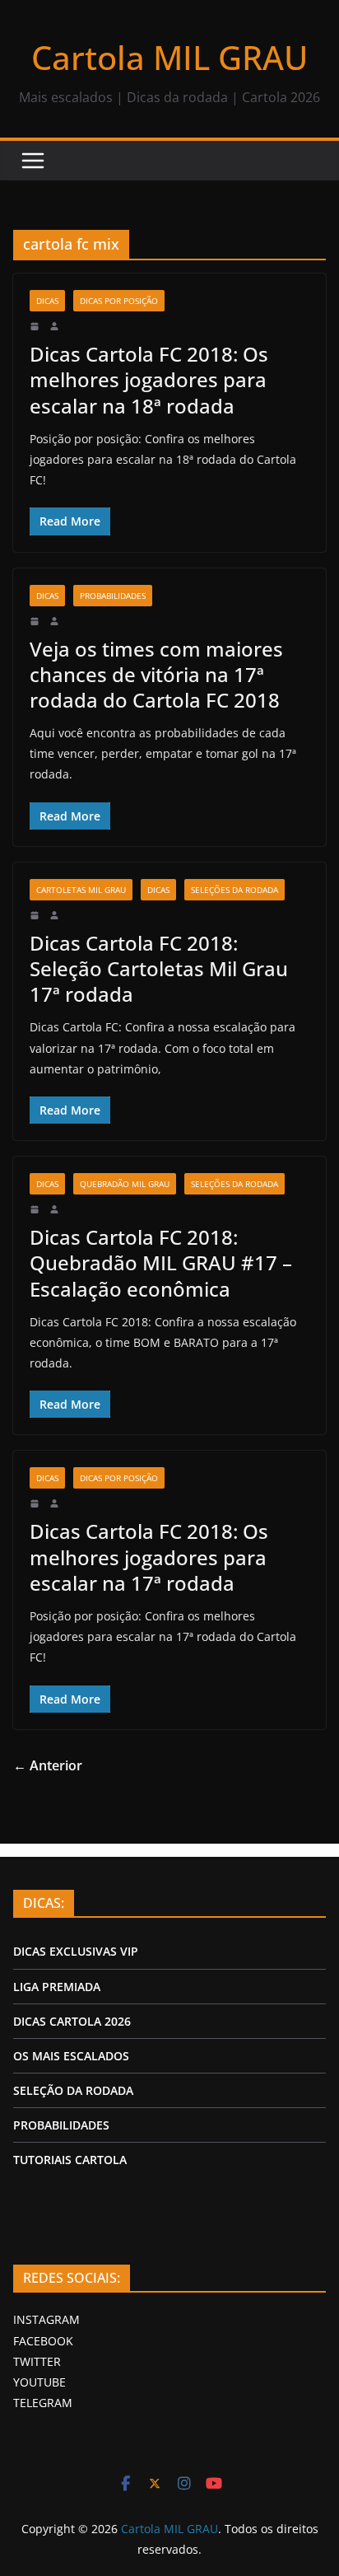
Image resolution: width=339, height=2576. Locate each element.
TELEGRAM (43, 2403)
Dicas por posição (119, 301)
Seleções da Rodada (235, 890)
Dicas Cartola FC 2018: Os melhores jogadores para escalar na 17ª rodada (149, 1557)
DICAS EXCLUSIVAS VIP (76, 1951)
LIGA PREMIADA (57, 1987)
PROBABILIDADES (61, 2125)
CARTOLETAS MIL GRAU (81, 890)
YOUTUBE (39, 2382)
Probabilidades (113, 596)
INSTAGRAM (46, 2319)
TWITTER (37, 2361)
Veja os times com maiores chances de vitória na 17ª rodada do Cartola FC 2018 (156, 674)
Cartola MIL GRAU (169, 57)
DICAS (47, 301)
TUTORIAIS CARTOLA (70, 2160)
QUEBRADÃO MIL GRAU (125, 1184)
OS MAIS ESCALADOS (71, 2056)
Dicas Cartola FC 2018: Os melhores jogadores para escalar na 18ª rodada (149, 379)
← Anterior (48, 1765)
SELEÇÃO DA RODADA (73, 2090)
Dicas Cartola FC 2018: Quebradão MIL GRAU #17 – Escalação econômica (161, 1262)
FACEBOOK (43, 2341)
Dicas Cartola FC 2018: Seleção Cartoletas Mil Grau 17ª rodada (159, 968)
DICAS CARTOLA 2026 (72, 2021)
